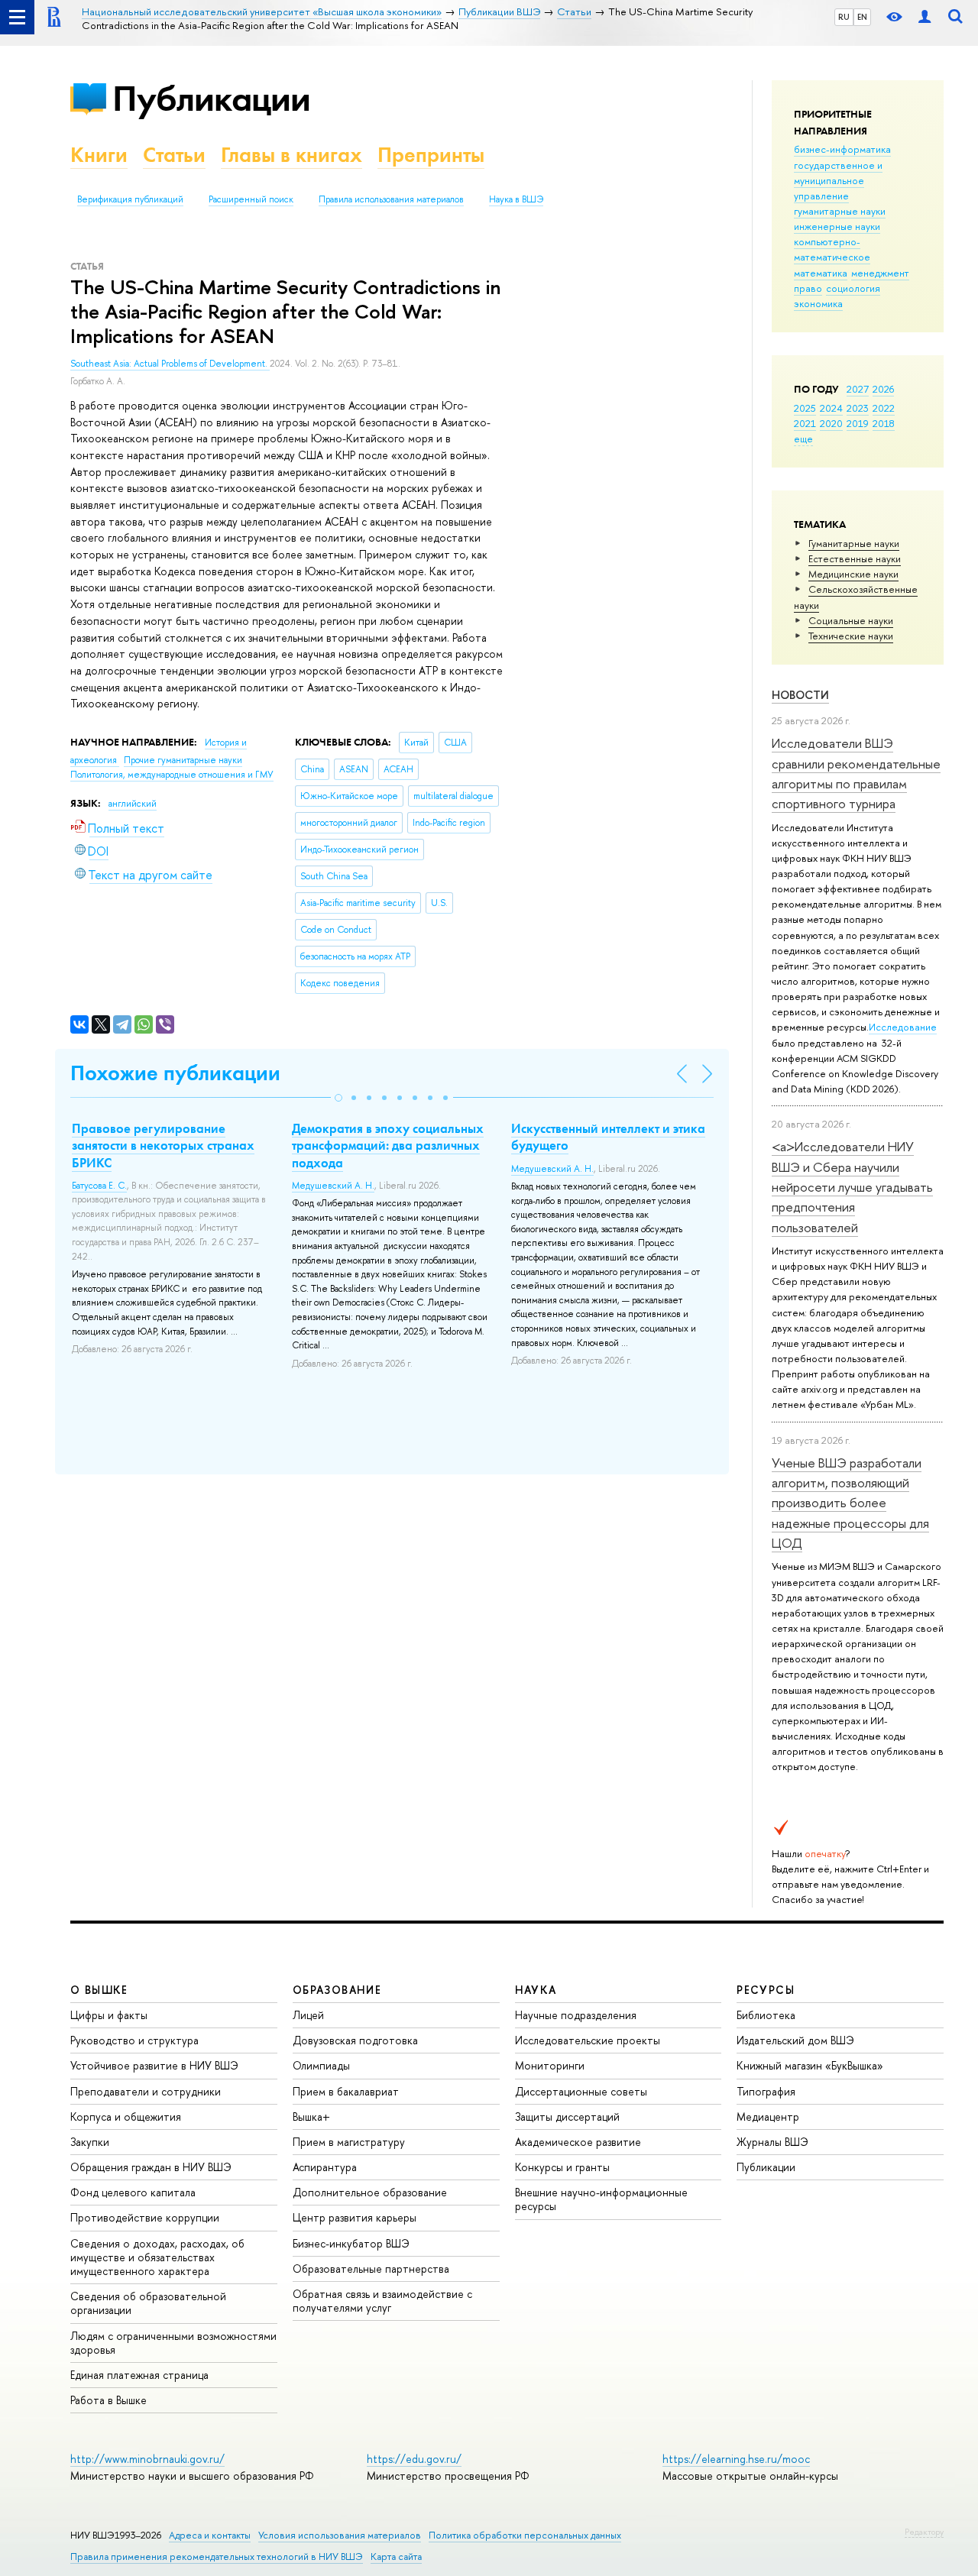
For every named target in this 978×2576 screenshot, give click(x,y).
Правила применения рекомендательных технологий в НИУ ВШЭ (217, 2557)
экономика (818, 303)
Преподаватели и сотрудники (146, 2091)
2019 (858, 423)
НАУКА (536, 1990)
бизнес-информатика (842, 149)
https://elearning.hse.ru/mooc (736, 2459)
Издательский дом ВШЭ (795, 2040)
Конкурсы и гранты (562, 2167)
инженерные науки (837, 226)
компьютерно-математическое (832, 249)
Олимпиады (321, 2065)
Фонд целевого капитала (133, 2192)
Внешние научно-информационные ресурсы (601, 2199)
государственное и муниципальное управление (838, 180)
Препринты (431, 155)
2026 (883, 389)
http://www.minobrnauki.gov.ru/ (147, 2459)
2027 (858, 389)
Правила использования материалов (391, 199)
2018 (884, 423)
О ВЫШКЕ (99, 1990)
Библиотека (766, 2015)
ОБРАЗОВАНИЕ (337, 1990)
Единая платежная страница (139, 2375)
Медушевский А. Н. (333, 1186)
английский (133, 804)
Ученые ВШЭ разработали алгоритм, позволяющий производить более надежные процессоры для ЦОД (850, 1503)
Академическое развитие (578, 2142)
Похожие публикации (175, 1073)
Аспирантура (325, 2167)
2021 (805, 423)
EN (862, 17)
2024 (831, 408)
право (808, 288)
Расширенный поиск (251, 199)
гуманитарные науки (840, 211)
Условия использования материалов (340, 2535)
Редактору (924, 2532)
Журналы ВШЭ (772, 2142)
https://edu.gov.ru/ (414, 2459)
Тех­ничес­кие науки (851, 636)
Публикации (211, 98)
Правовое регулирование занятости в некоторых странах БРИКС (163, 1145)
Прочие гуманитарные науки (183, 760)
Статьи (174, 155)
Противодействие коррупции (145, 2217)
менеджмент (880, 273)
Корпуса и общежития (126, 2116)
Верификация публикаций (130, 199)
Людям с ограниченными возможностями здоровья (173, 2343)
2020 (831, 423)
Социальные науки (851, 620)
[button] (338, 1098)
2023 (858, 408)
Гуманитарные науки (854, 543)
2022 (884, 408)
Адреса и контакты (210, 2535)
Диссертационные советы (581, 2091)
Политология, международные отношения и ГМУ (172, 775)
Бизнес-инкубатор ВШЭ (351, 2243)
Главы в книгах (291, 155)
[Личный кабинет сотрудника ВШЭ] (925, 17)
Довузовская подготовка (355, 2040)
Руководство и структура (134, 2040)
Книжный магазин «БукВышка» (810, 2065)
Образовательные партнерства (371, 2269)
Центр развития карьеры (355, 2217)
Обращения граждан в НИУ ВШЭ (151, 2167)
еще (803, 439)
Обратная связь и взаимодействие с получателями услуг (382, 2301)
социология (853, 288)
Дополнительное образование (370, 2192)
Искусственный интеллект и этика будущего (608, 1137)
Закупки (90, 2142)
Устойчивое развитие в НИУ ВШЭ (154, 2065)
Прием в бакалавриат (346, 2091)
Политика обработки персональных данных (525, 2535)
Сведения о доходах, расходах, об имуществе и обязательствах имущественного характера (157, 2257)
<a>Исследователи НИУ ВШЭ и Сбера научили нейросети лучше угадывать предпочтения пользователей (852, 1186)
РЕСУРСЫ (766, 1990)
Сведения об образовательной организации (148, 2303)
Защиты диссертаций (567, 2116)
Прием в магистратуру (349, 2142)
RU (844, 17)
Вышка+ (311, 2116)
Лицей (308, 2015)
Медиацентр (768, 2116)
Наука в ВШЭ (516, 199)
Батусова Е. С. (99, 1186)
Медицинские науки (853, 574)
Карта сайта (396, 2557)
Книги (99, 155)
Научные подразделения (576, 2015)
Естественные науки (855, 558)
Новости (800, 695)
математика (821, 273)
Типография (766, 2091)
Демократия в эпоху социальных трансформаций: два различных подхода (388, 1145)
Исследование (903, 1027)
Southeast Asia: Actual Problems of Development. (170, 364)
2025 (805, 408)
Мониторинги (550, 2065)
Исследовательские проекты (588, 2040)
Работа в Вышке (108, 2400)
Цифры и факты (109, 2015)
